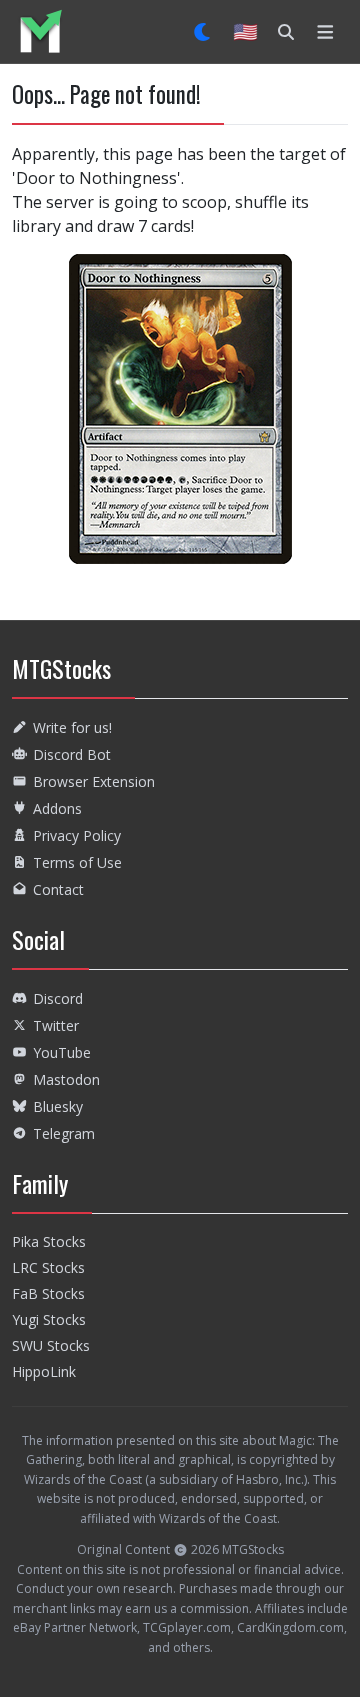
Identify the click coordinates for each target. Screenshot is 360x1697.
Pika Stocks (49, 1241)
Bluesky (58, 1106)
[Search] (286, 32)
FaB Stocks (48, 1293)
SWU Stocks (51, 1345)
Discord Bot (72, 754)
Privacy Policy (77, 835)
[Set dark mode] (203, 32)
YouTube (62, 1052)
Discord (58, 998)
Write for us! (72, 727)
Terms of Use (77, 862)
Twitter (56, 1025)
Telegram (64, 1133)
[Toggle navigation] (325, 32)
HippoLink (44, 1371)
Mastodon (66, 1079)
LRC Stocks (48, 1267)
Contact (58, 889)
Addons (57, 808)
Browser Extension (94, 781)
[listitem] (40, 31)
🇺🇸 (245, 31)
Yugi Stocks (49, 1319)
